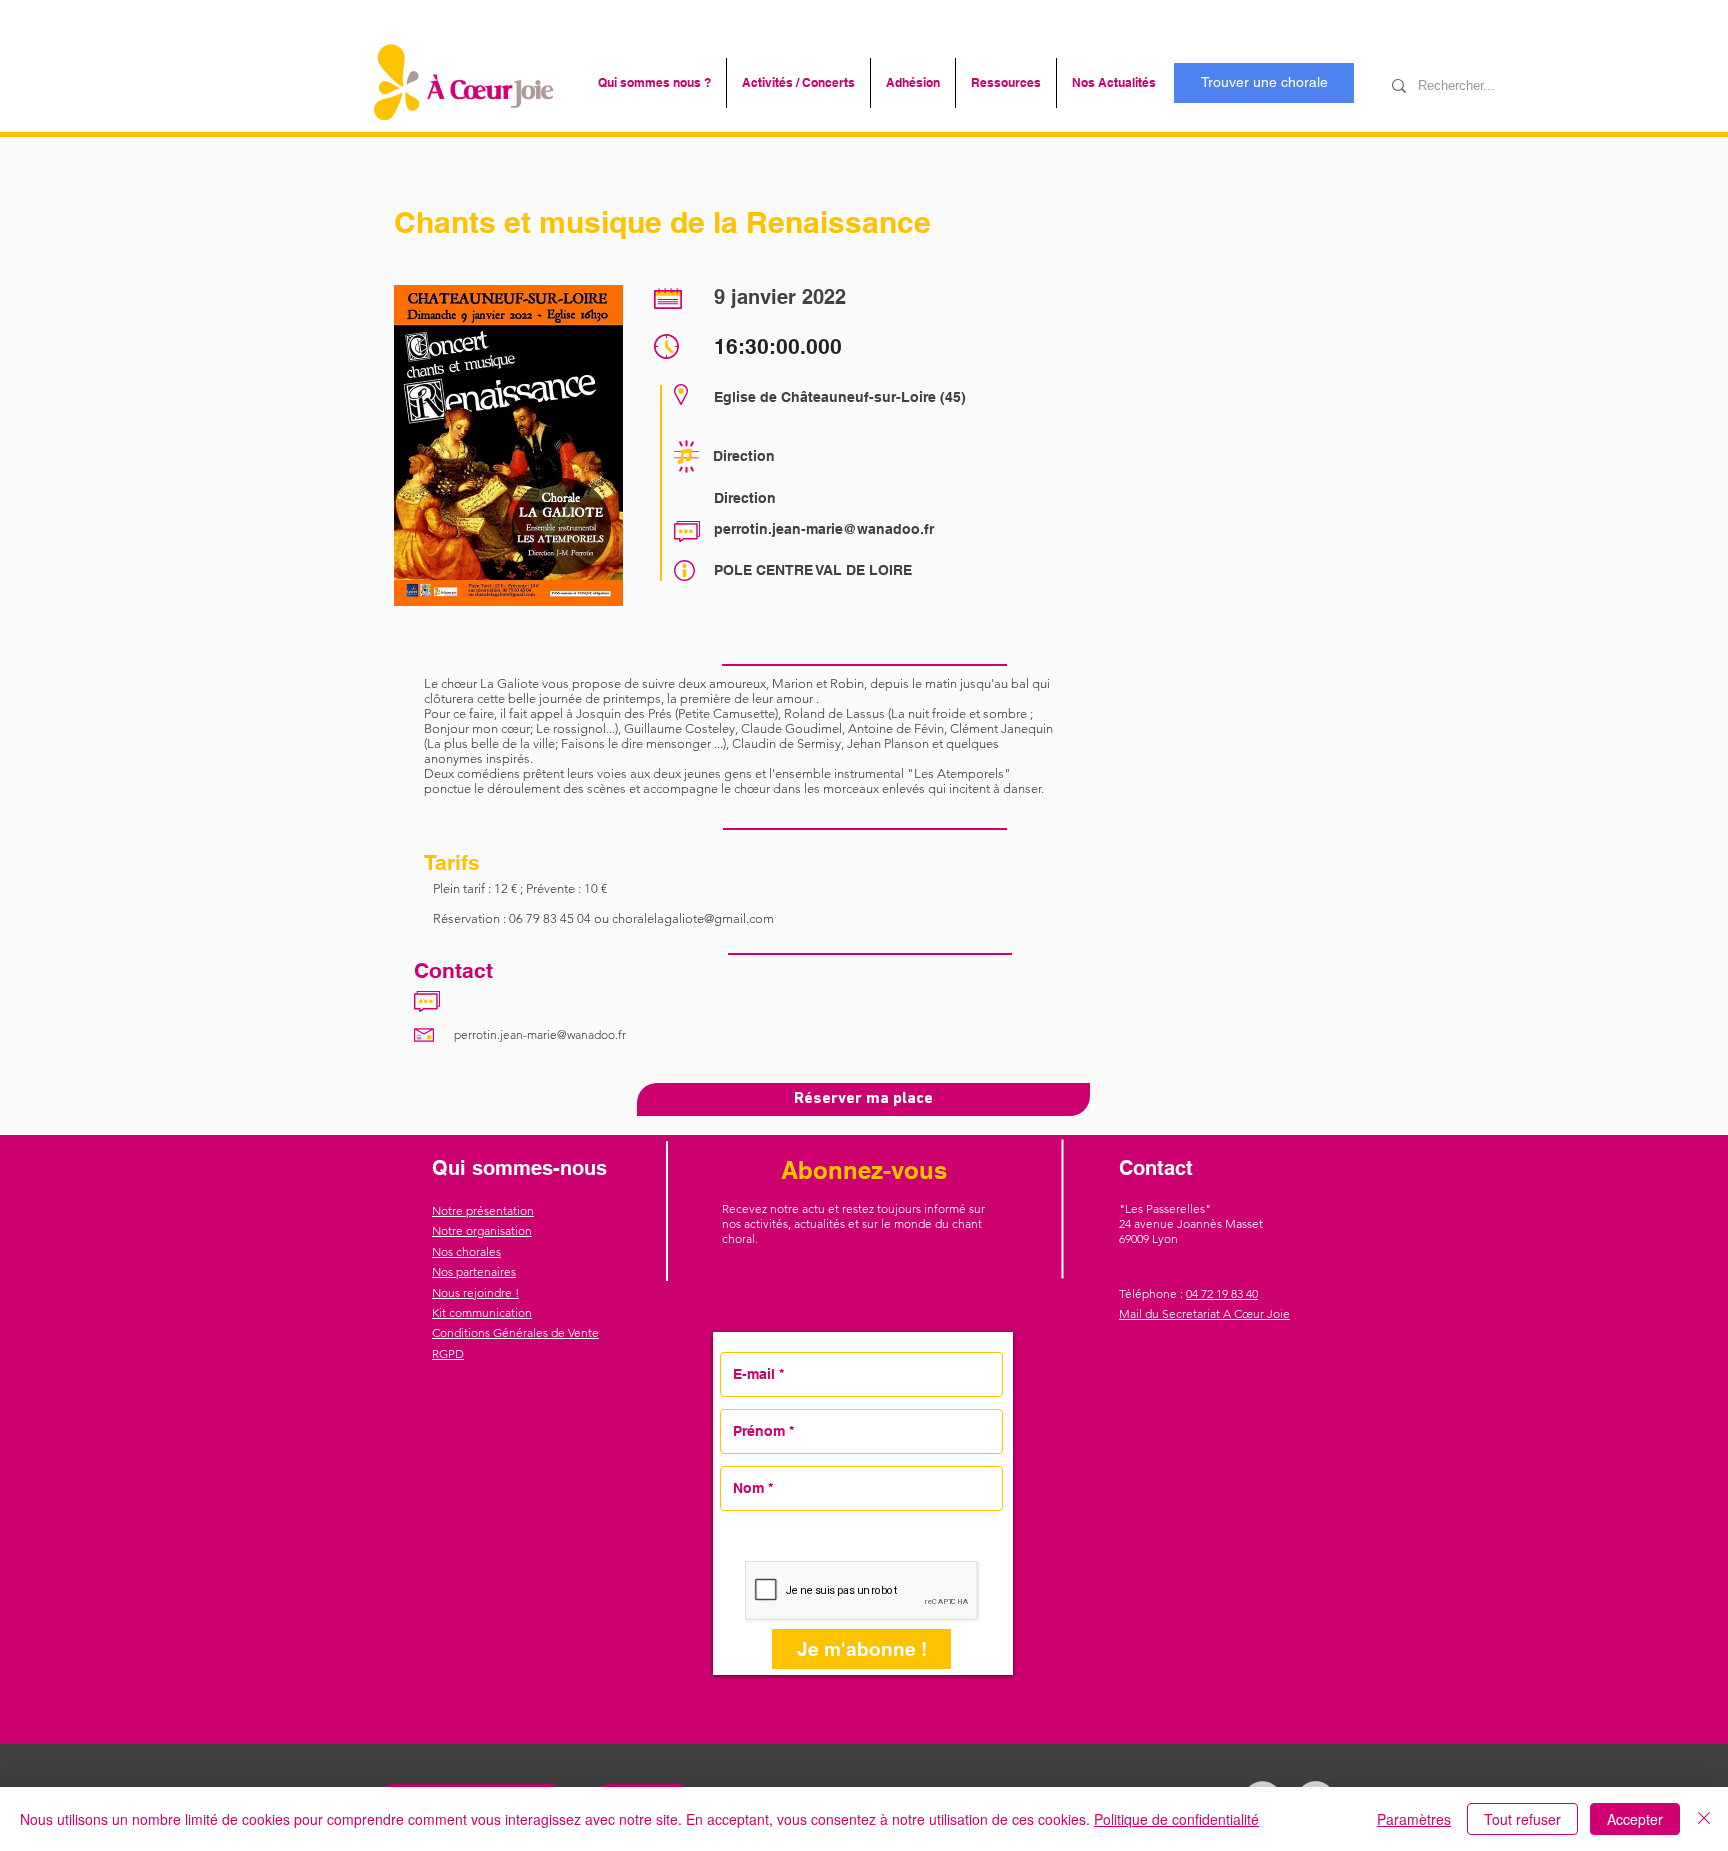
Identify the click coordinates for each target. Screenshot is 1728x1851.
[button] (654, 83)
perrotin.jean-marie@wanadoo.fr (824, 529)
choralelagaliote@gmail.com (693, 918)
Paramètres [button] (1414, 1819)
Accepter (1635, 1819)
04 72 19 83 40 (1222, 1293)
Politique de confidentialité (1176, 1819)
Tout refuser (1522, 1819)
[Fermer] (1704, 1819)
